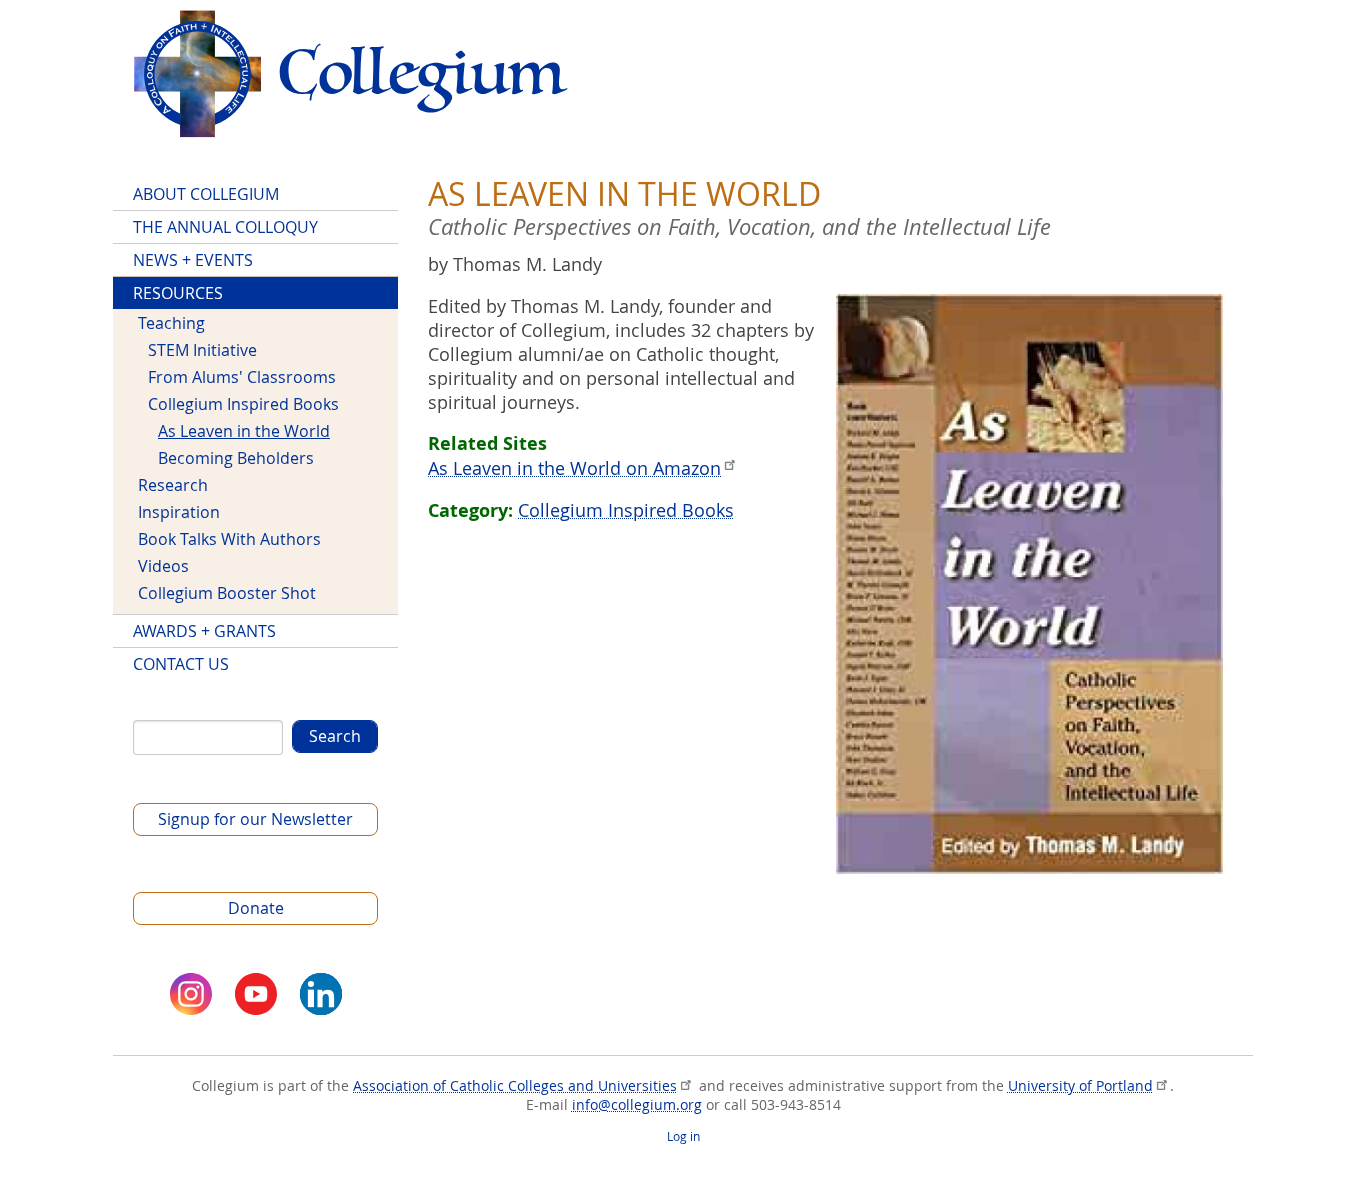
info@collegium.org (637, 1104)
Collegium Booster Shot (227, 593)
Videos (163, 566)
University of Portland (1080, 1085)
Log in (683, 1136)
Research (173, 485)
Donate (256, 908)
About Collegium (206, 194)
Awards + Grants (204, 631)
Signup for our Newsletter (255, 819)
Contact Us (181, 664)
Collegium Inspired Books (626, 510)
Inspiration (179, 512)
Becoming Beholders (236, 458)
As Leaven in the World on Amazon (574, 468)
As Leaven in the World (244, 431)
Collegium (350, 74)
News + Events (193, 260)
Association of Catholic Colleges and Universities (515, 1085)
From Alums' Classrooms (242, 377)
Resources (178, 293)
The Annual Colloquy (225, 227)
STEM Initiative (202, 350)
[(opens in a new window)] (191, 994)
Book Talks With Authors (229, 539)
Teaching (171, 323)
